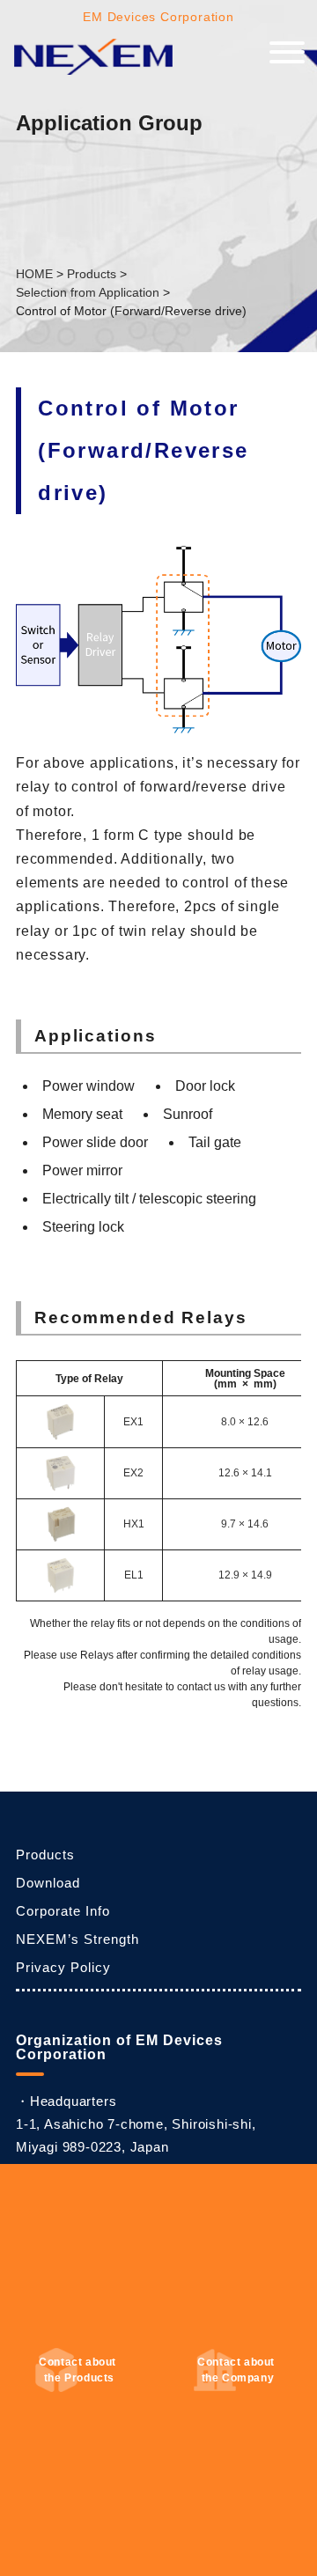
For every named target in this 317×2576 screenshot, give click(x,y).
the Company (237, 2370)
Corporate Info (63, 1911)
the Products (79, 2370)
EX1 (133, 1422)
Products (45, 1855)
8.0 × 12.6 (245, 1422)
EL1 (134, 1575)
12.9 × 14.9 (245, 1575)
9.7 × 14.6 (245, 1524)
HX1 (134, 1524)
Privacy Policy (63, 1967)
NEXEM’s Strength (77, 1939)
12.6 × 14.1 (245, 1473)
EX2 (133, 1473)
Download (48, 1883)
